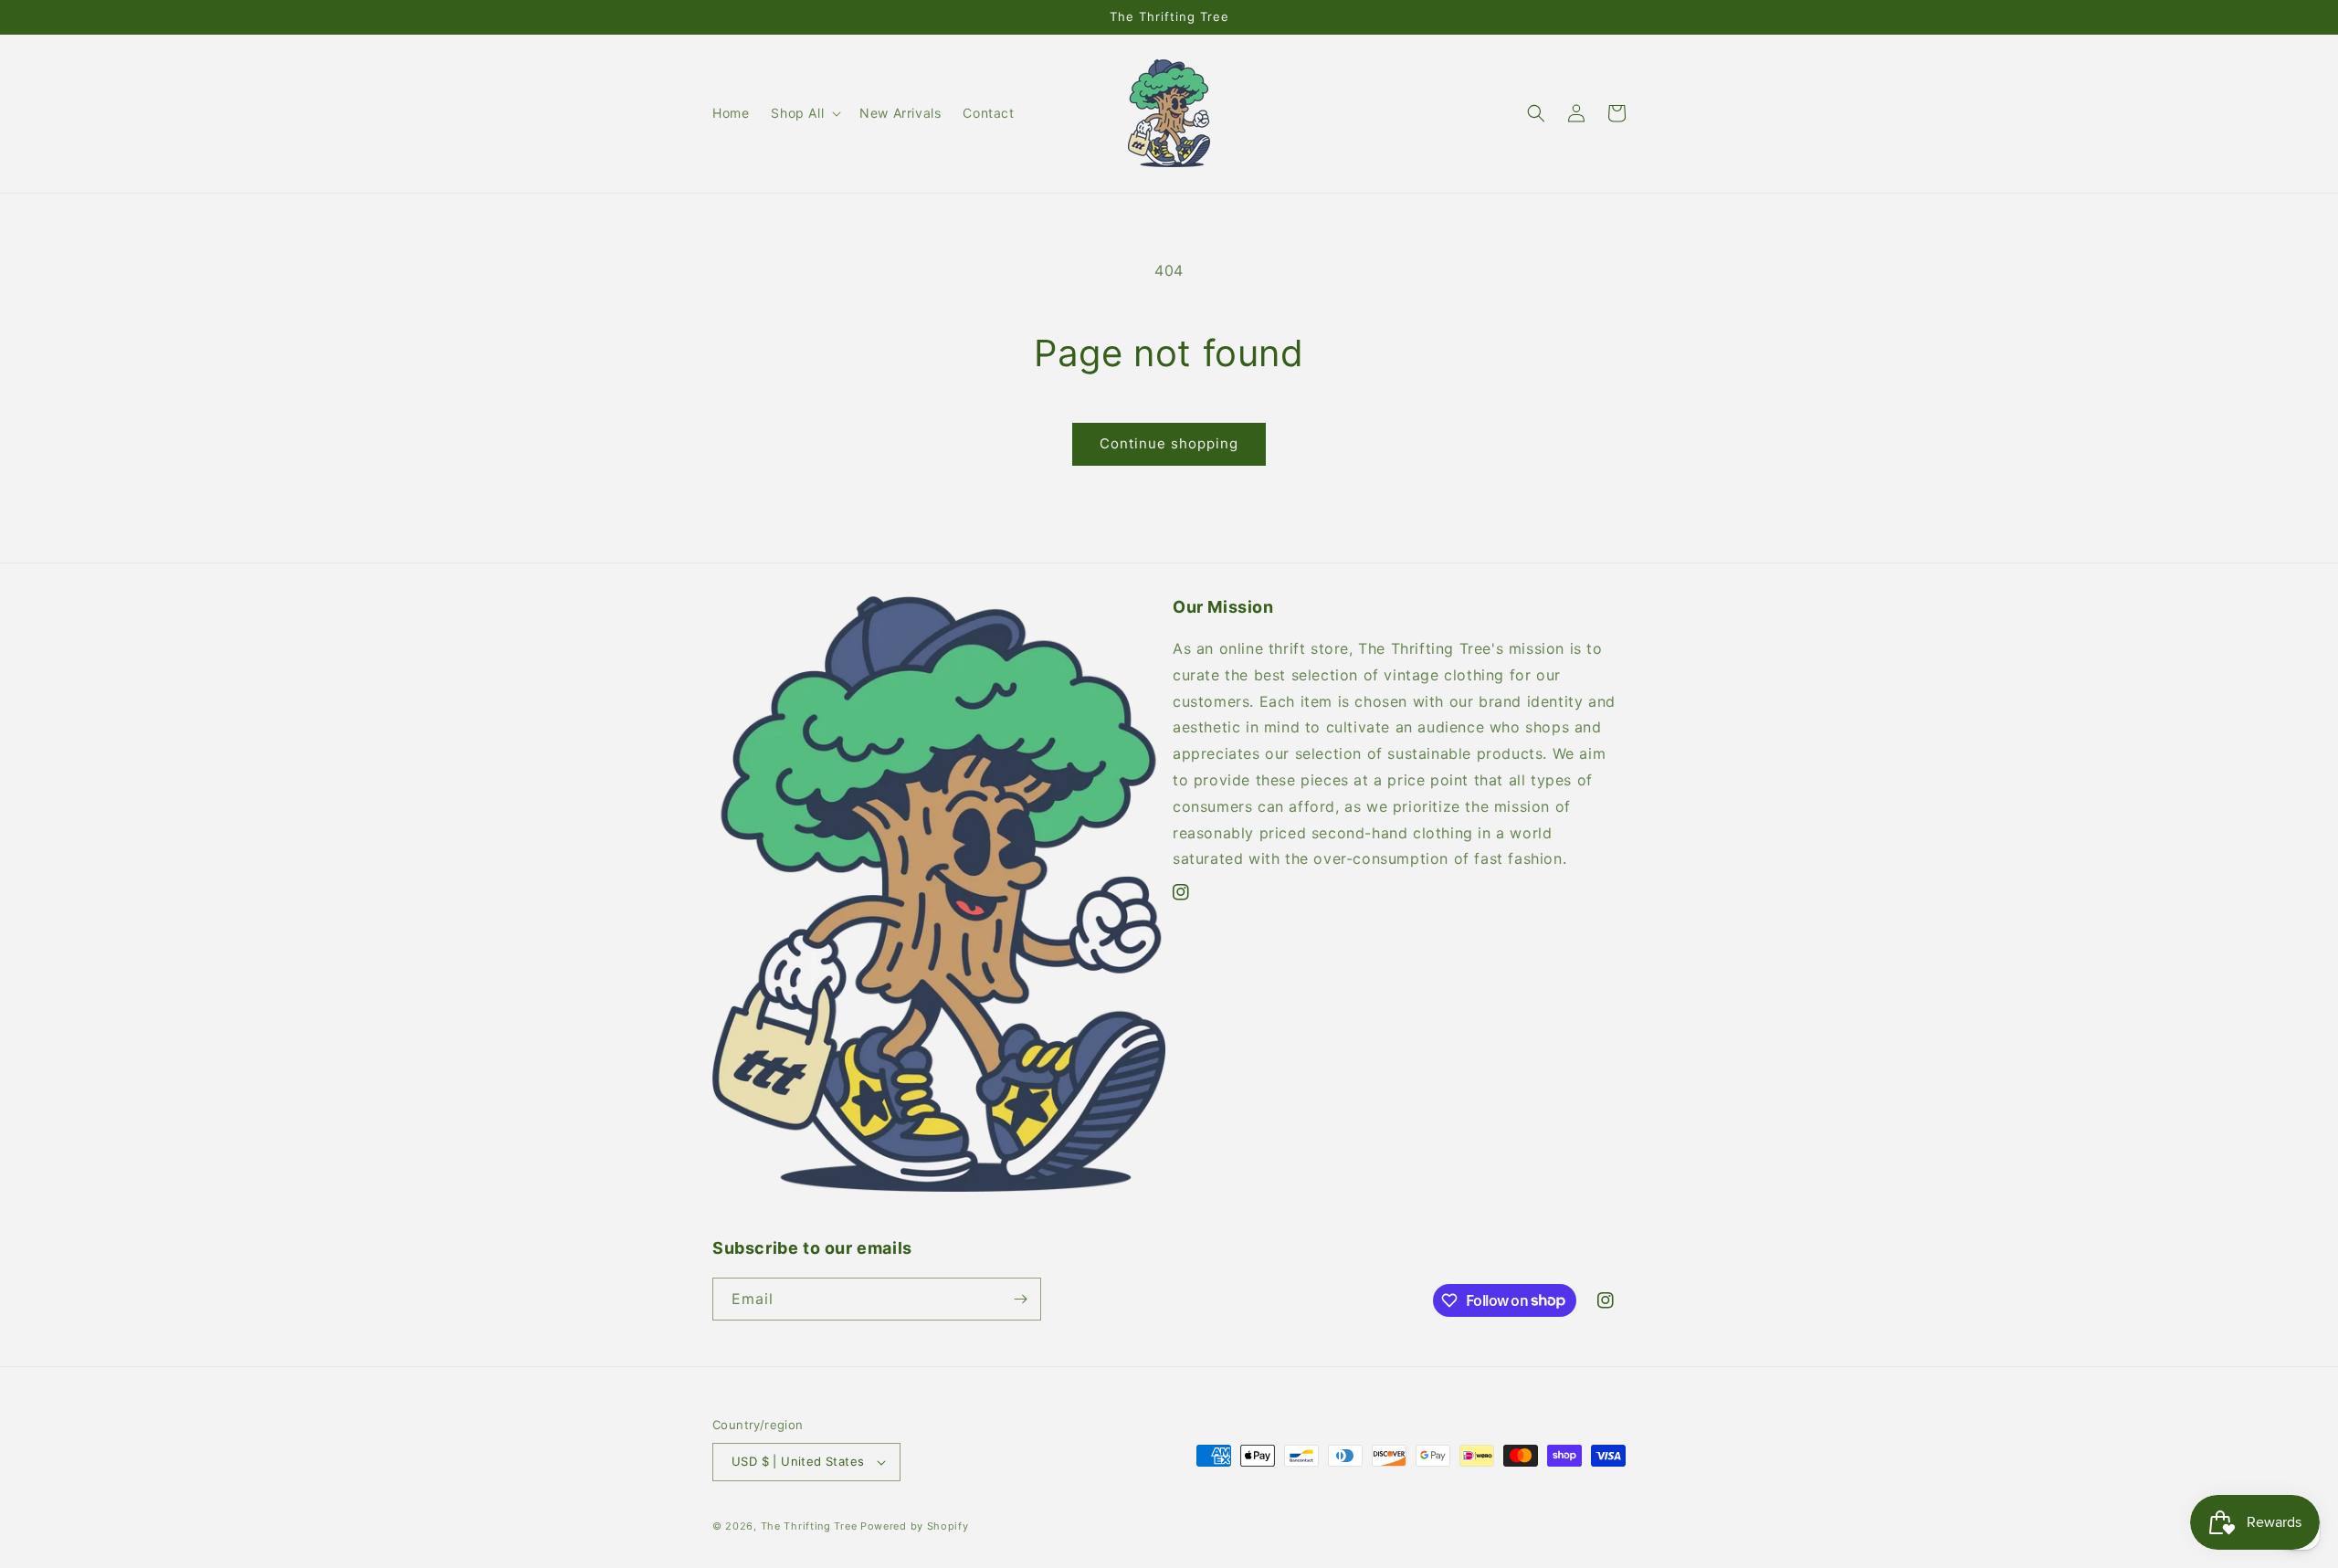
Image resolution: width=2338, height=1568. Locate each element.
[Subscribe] (1020, 1299)
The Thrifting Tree (809, 1526)
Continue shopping (1169, 443)
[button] (804, 113)
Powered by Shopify (915, 1526)
